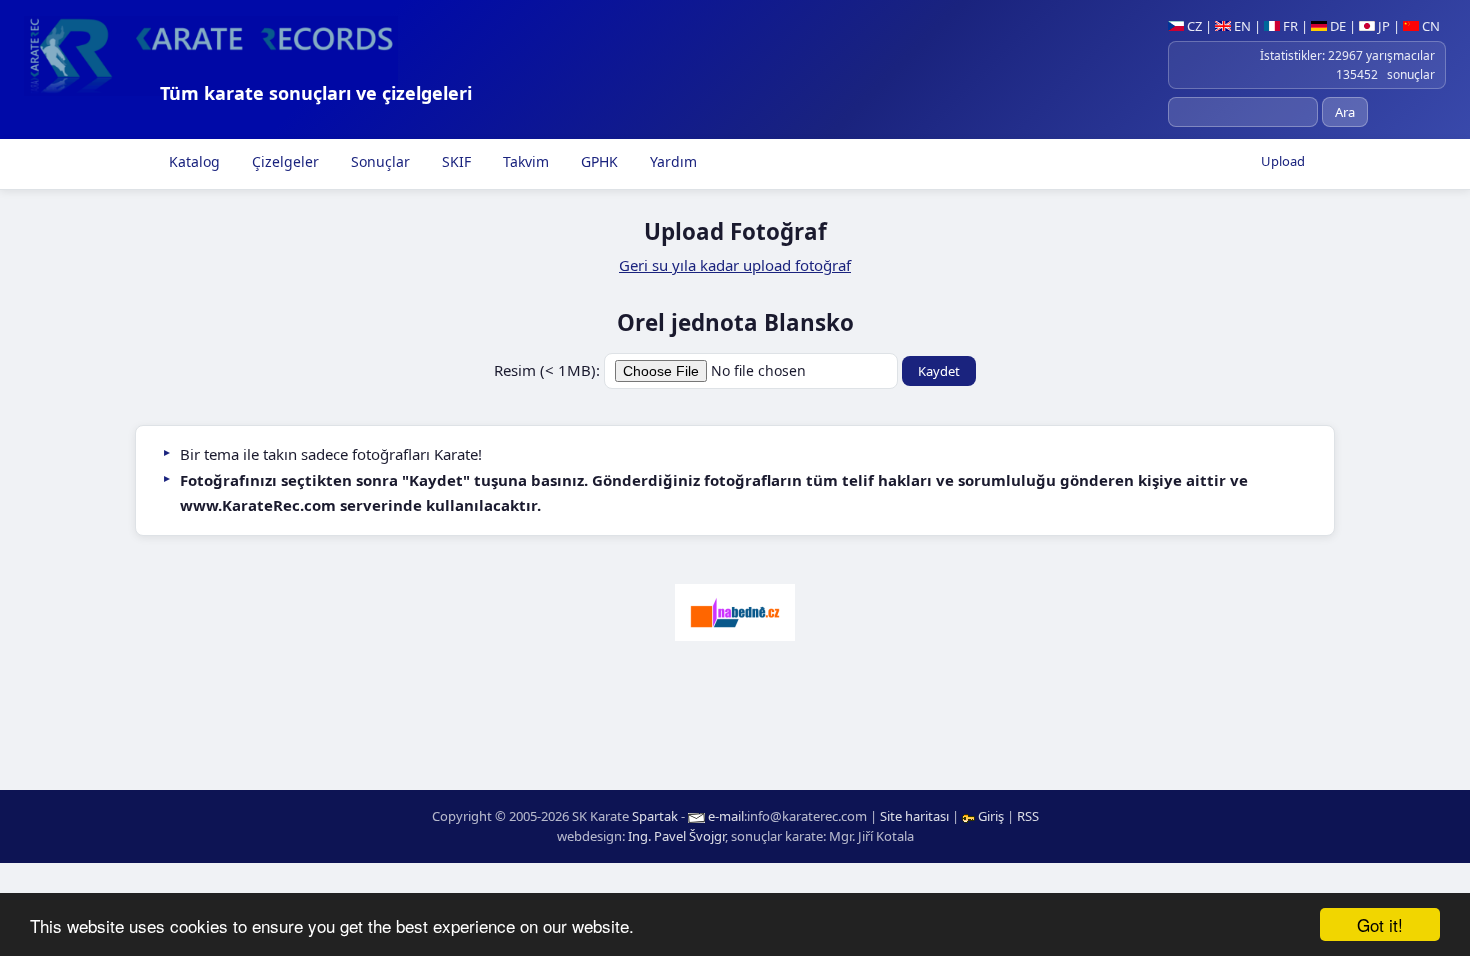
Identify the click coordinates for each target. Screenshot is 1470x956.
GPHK (597, 161)
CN (1429, 26)
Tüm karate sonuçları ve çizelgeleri (316, 93)
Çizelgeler (283, 161)
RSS (1028, 816)
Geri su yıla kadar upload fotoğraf (735, 265)
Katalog (192, 161)
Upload (1283, 161)
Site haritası (914, 816)
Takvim (524, 161)
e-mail (726, 816)
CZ (1193, 26)
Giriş (991, 816)
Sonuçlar (378, 161)
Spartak (655, 816)
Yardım (671, 161)
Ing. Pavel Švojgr (676, 836)
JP (1382, 26)
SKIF (454, 161)
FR (1289, 26)
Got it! (1380, 924)
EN (1241, 26)
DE (1336, 26)
